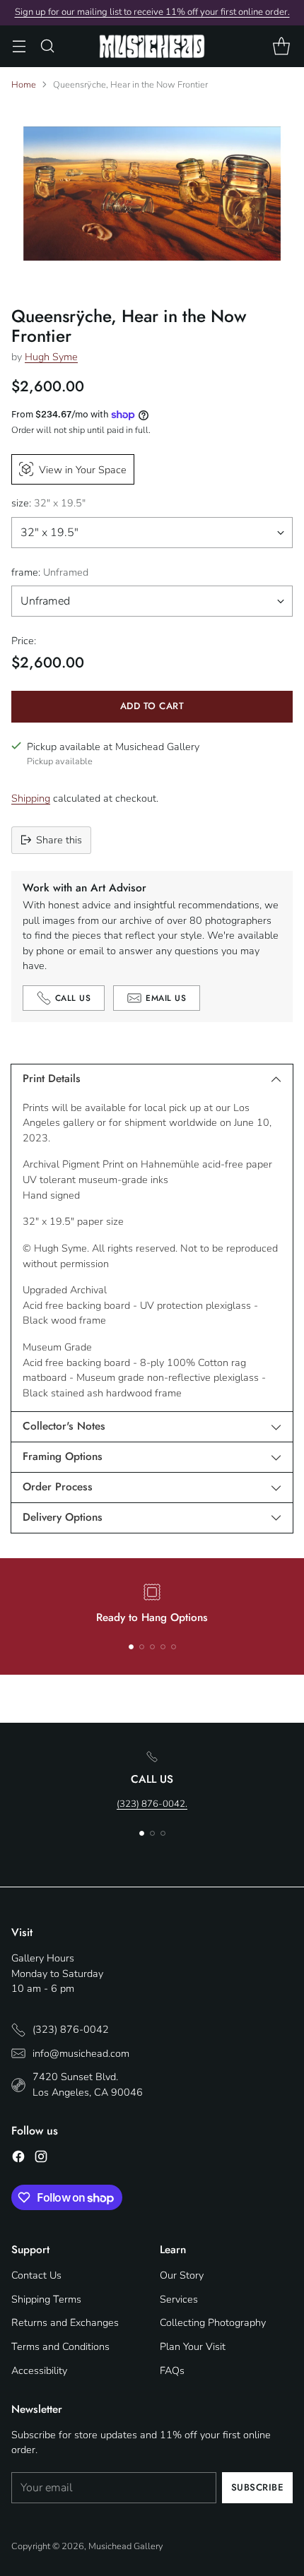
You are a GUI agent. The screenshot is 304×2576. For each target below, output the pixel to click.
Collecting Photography (213, 2322)
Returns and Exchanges (65, 2322)
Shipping (31, 798)
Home (24, 85)
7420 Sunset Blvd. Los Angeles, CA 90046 (88, 2084)
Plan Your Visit (193, 2346)
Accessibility (39, 2370)
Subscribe (258, 2487)
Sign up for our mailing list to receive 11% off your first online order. (152, 12)
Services (179, 2299)
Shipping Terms (46, 2299)
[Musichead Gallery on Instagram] (41, 2159)
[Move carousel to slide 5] (174, 1647)
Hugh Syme (51, 357)
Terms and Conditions (60, 2346)
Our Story (182, 2275)
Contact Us (36, 2275)
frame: (50, 572)
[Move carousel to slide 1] (131, 1647)
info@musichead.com (81, 2053)
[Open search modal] (47, 46)
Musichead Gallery (126, 2546)
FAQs (172, 2370)
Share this (59, 840)
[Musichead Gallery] (152, 46)
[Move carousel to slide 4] (163, 1647)
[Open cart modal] (281, 46)
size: (48, 503)
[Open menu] (19, 46)
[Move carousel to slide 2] (142, 1647)
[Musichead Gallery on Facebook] (18, 2159)
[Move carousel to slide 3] (152, 1647)
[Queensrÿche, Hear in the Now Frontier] (152, 194)
